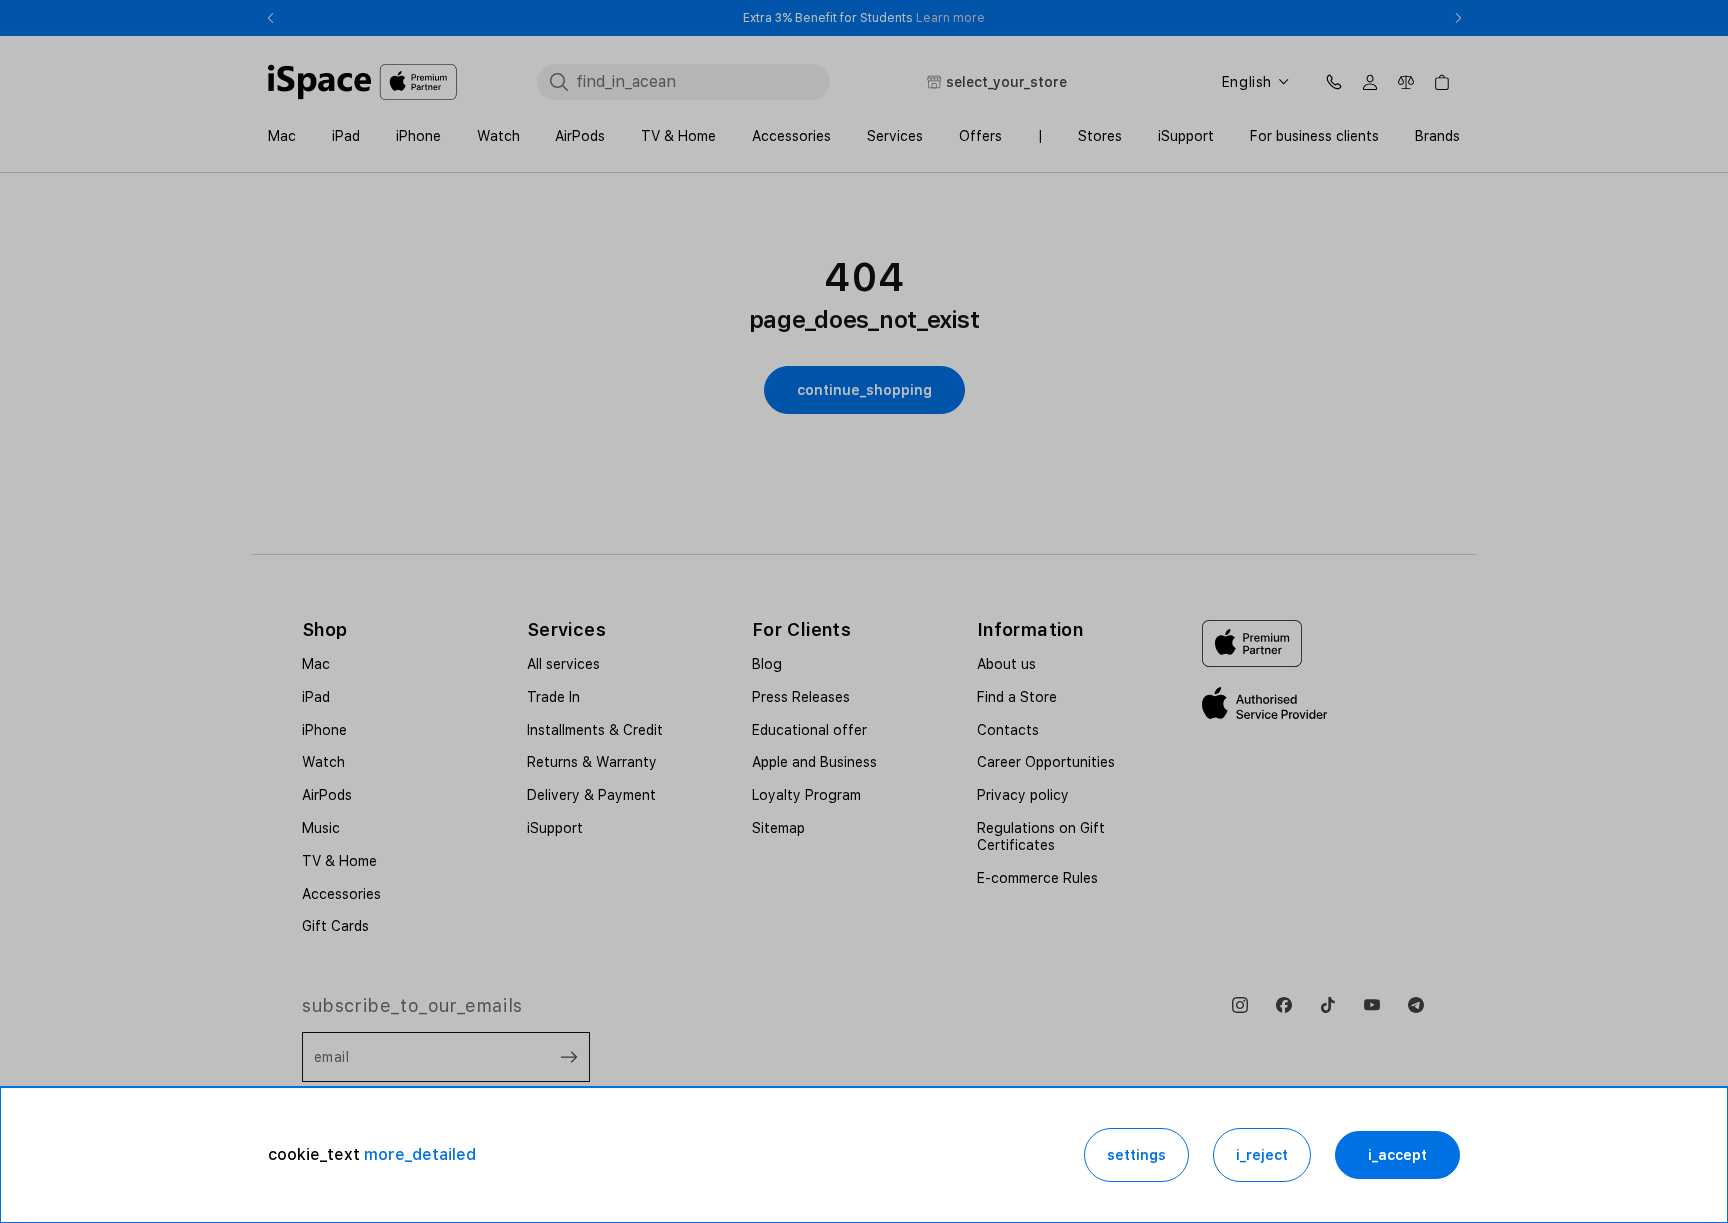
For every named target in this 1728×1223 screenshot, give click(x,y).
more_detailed (420, 1154)
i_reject (1262, 1155)
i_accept (1397, 1155)
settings (1136, 1155)
